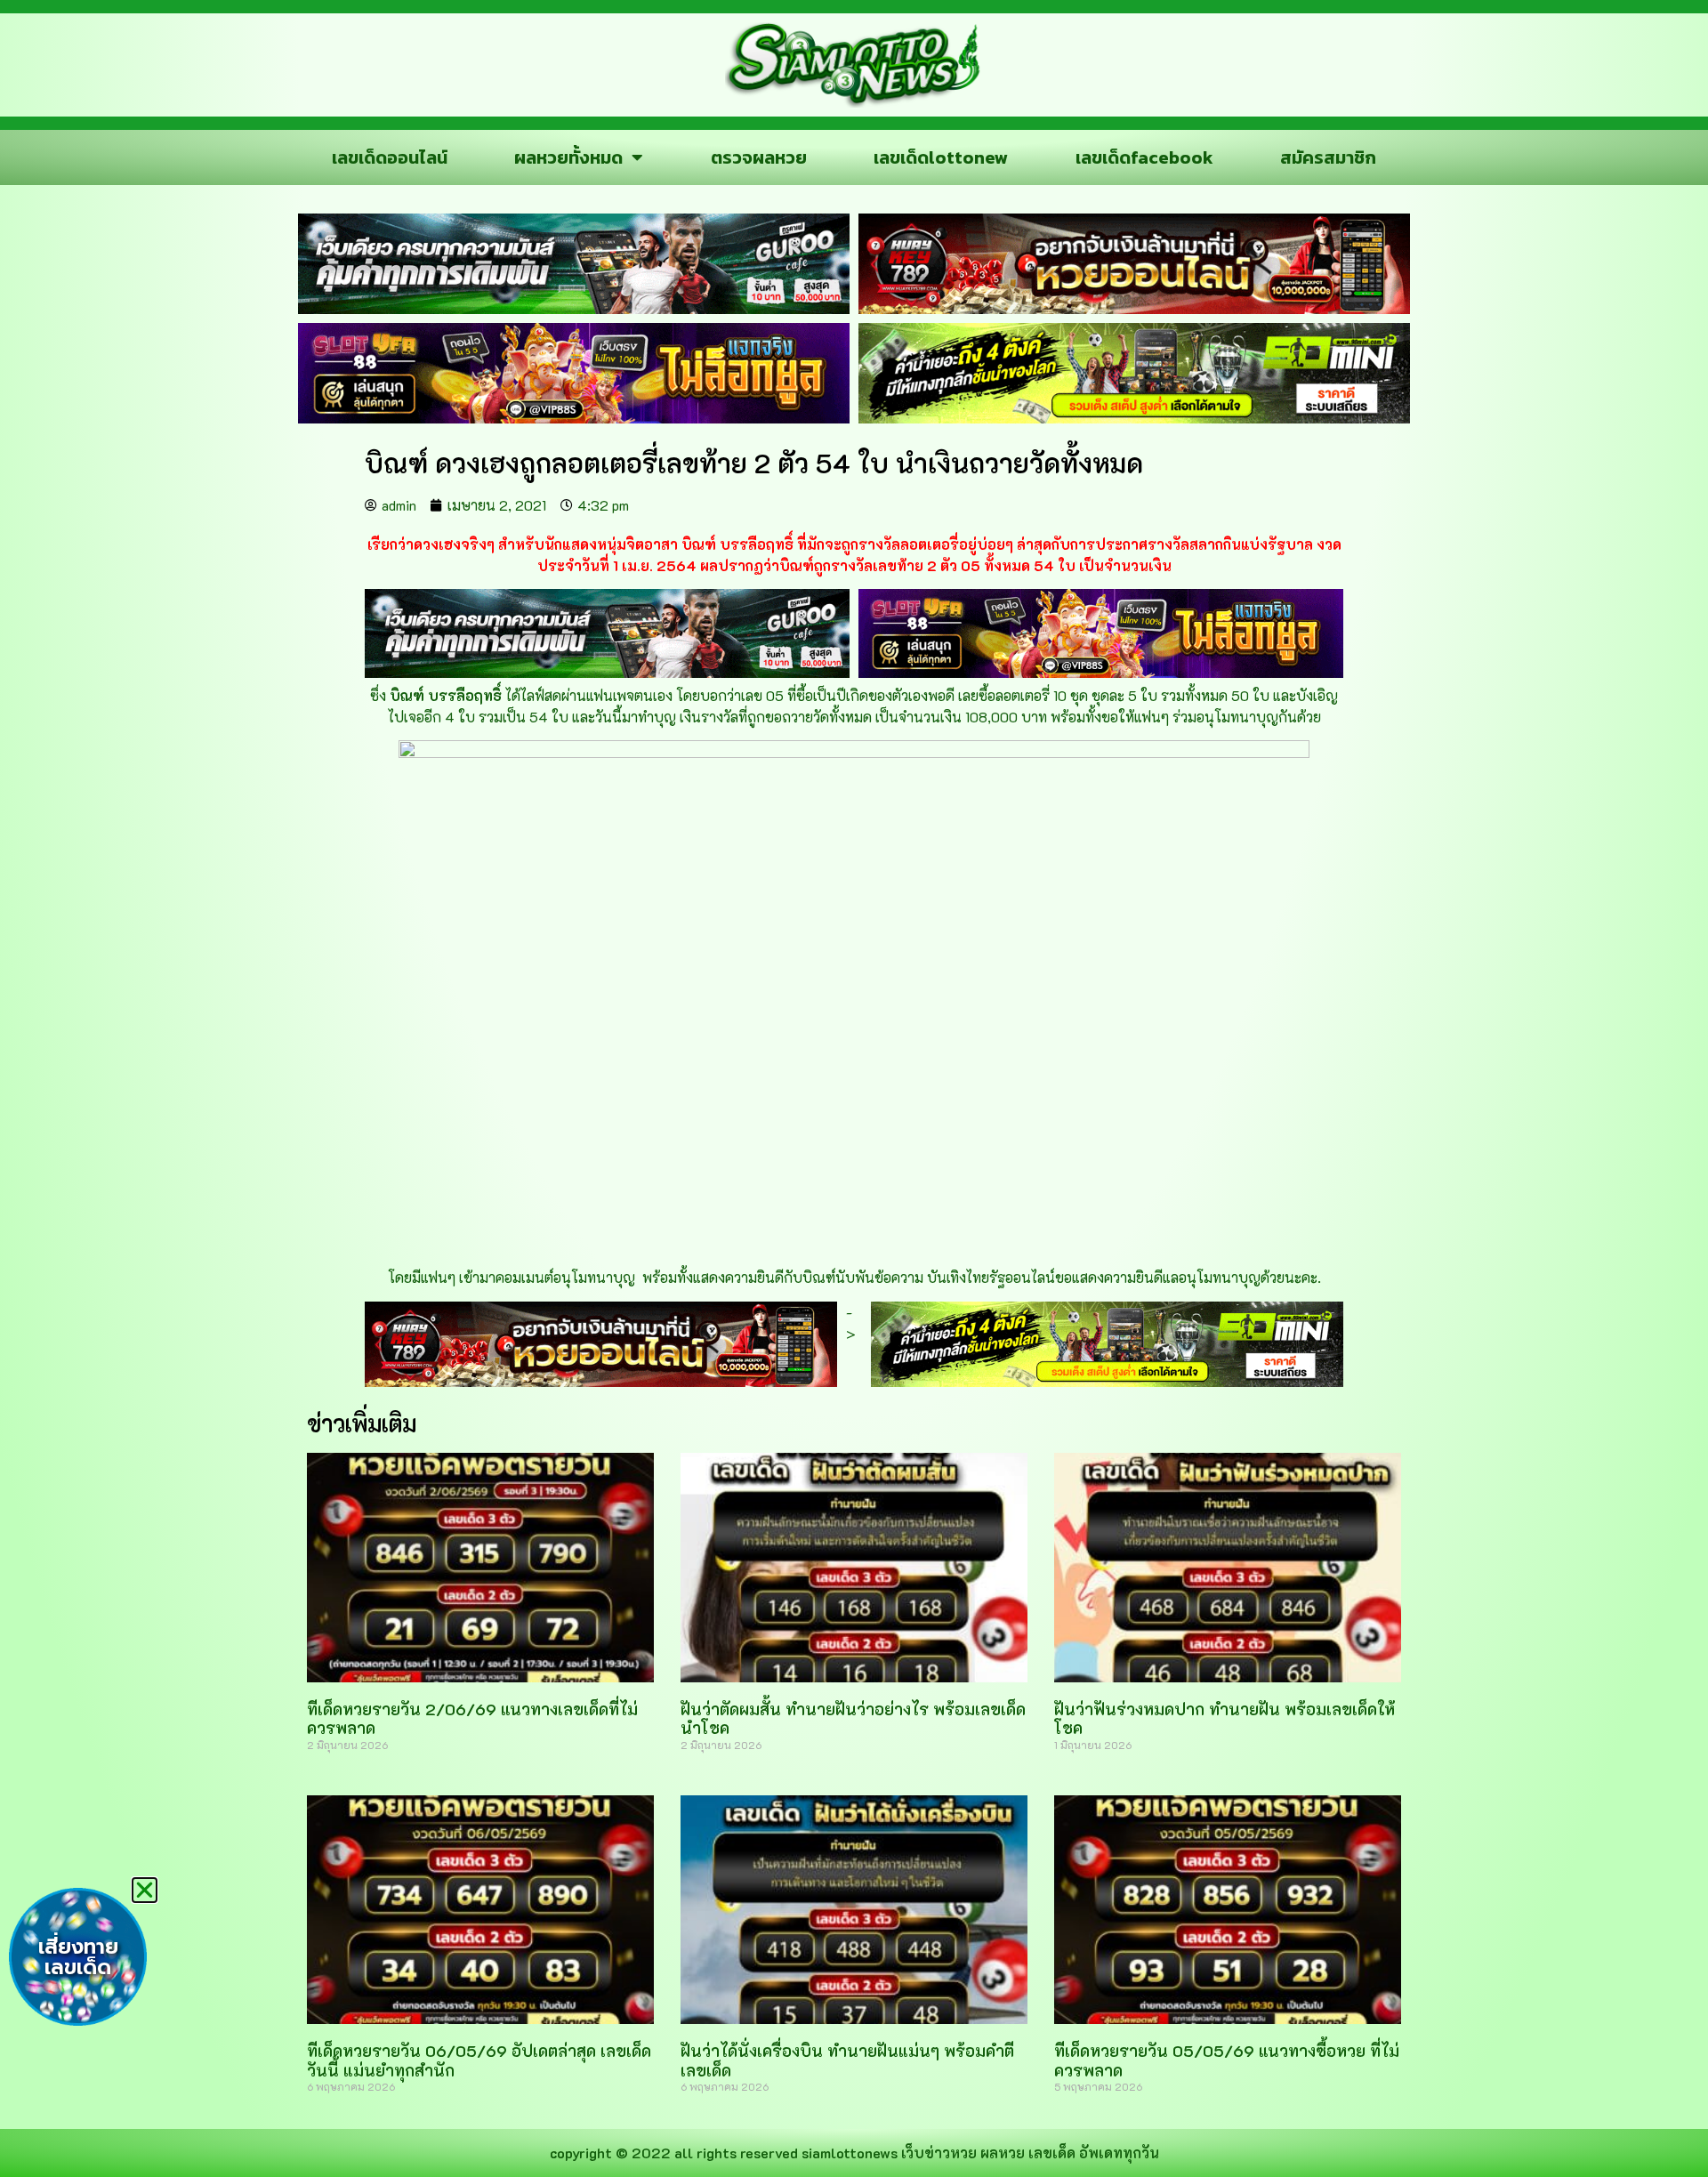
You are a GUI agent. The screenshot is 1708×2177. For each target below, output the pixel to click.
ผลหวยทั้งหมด (568, 157)
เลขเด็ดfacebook (1144, 157)
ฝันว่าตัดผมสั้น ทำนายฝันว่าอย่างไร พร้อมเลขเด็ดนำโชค (853, 1719)
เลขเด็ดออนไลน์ (390, 157)
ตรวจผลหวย (759, 157)
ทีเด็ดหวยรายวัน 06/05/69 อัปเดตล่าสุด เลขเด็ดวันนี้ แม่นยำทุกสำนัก (479, 2060)
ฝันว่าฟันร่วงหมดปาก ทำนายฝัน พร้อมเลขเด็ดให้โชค (1225, 1719)
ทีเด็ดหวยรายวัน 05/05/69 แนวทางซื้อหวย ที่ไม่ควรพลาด (1227, 2060)
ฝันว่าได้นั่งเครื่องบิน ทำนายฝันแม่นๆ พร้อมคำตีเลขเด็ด (847, 2060)
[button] (145, 1890)
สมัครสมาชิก (1328, 157)
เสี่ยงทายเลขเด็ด (78, 1957)
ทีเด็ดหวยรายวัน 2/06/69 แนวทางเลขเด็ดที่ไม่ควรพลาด (472, 1719)
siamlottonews (850, 2153)
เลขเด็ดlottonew (941, 157)
